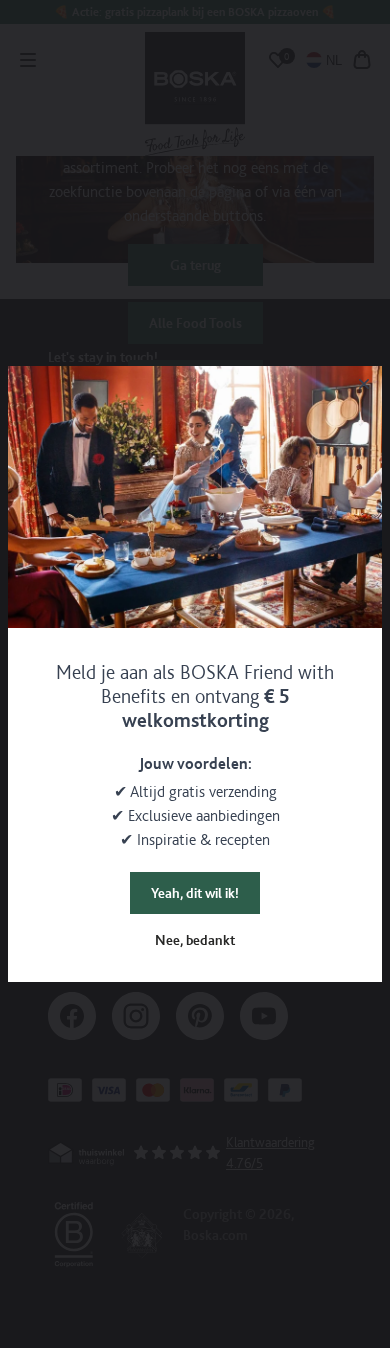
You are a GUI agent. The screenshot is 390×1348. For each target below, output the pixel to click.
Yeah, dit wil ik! (195, 893)
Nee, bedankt (195, 940)
